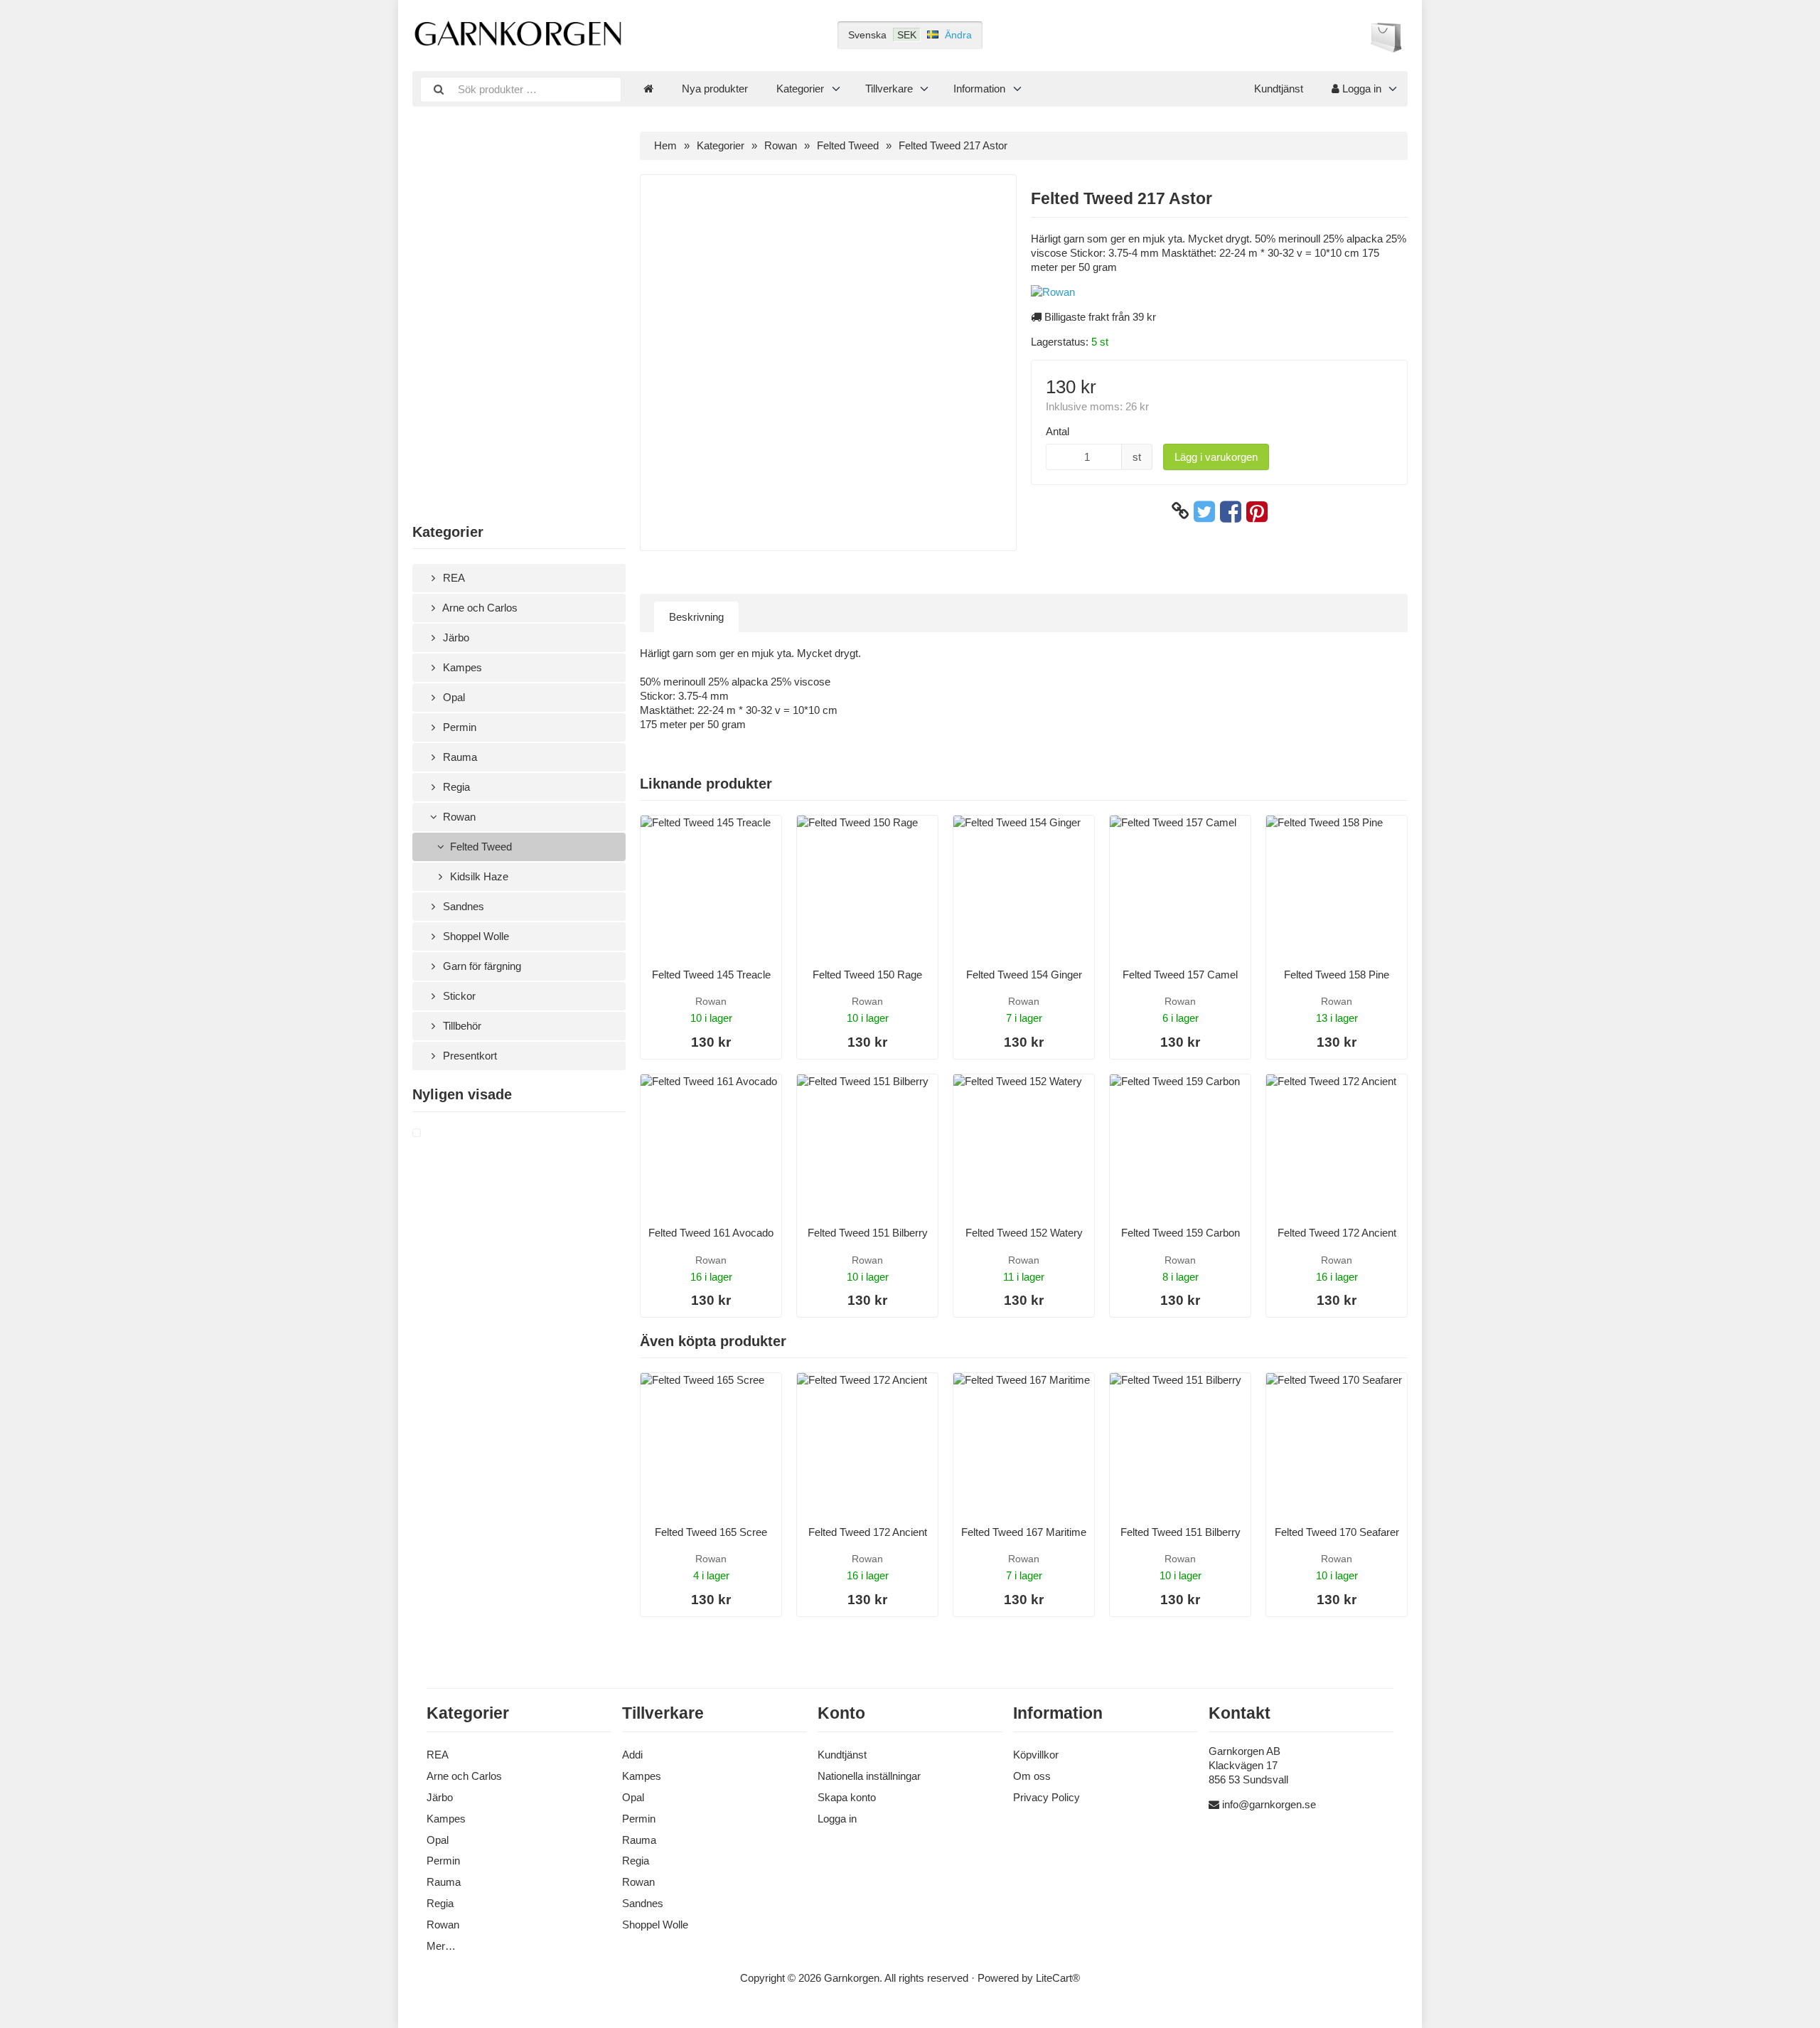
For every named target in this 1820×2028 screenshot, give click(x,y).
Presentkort (469, 1056)
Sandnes (462, 906)
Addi (632, 1755)
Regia (455, 787)
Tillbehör (461, 1026)
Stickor (458, 996)
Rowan (458, 817)
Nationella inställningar (869, 1776)
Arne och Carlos (479, 608)
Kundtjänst (1279, 89)
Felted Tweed (480, 847)
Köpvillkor (1036, 1755)
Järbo (455, 637)
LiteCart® (1058, 1978)
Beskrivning (696, 617)
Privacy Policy (1046, 1797)
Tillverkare (889, 89)
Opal (453, 697)
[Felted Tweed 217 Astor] (434, 1133)
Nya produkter (715, 89)
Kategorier (800, 89)
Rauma (459, 757)
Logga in (1360, 89)
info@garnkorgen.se (1269, 1804)
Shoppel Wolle (475, 936)
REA (453, 578)
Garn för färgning (481, 966)
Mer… (441, 1946)
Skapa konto (847, 1797)
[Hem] (648, 89)
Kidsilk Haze (478, 876)
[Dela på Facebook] (1231, 511)
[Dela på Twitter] (1204, 511)
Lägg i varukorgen (1216, 457)
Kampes (461, 667)
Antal (1058, 431)
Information (979, 89)
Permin (458, 727)
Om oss (1032, 1776)
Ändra (958, 35)
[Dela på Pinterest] (1257, 511)
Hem (665, 145)
